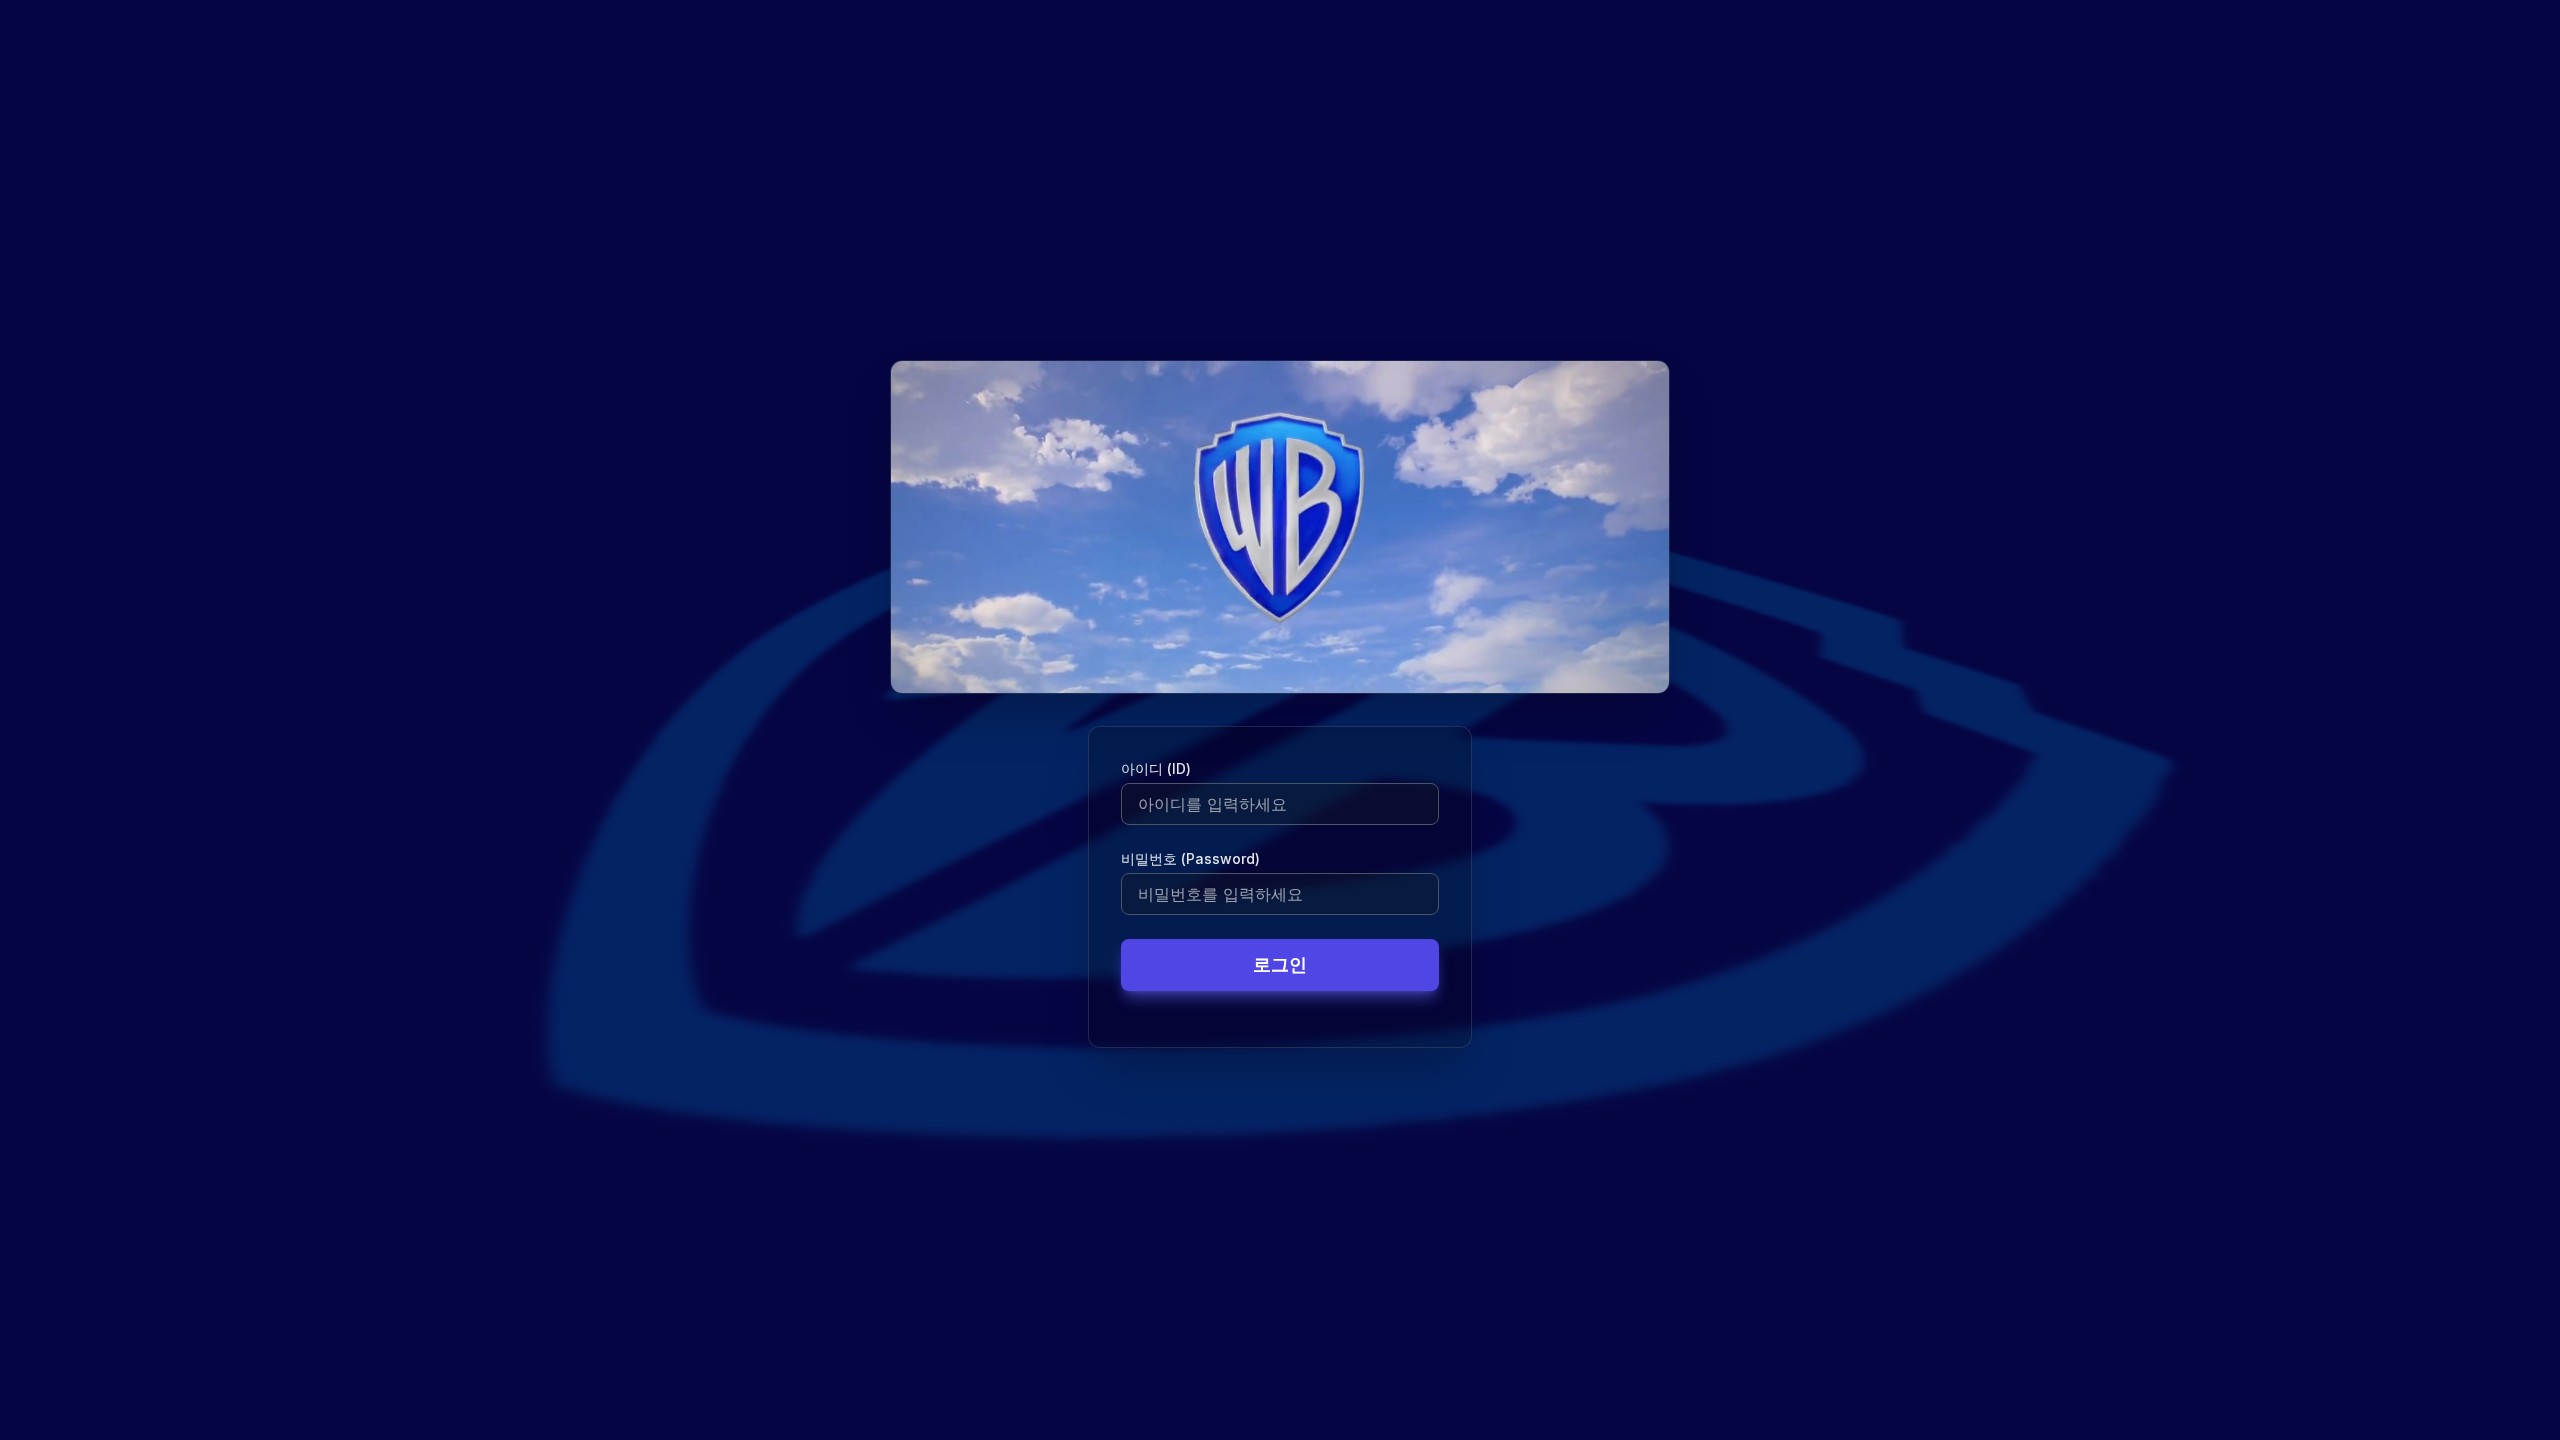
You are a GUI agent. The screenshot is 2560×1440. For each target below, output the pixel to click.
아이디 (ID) (1156, 768)
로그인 (1280, 964)
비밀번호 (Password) (1190, 858)
